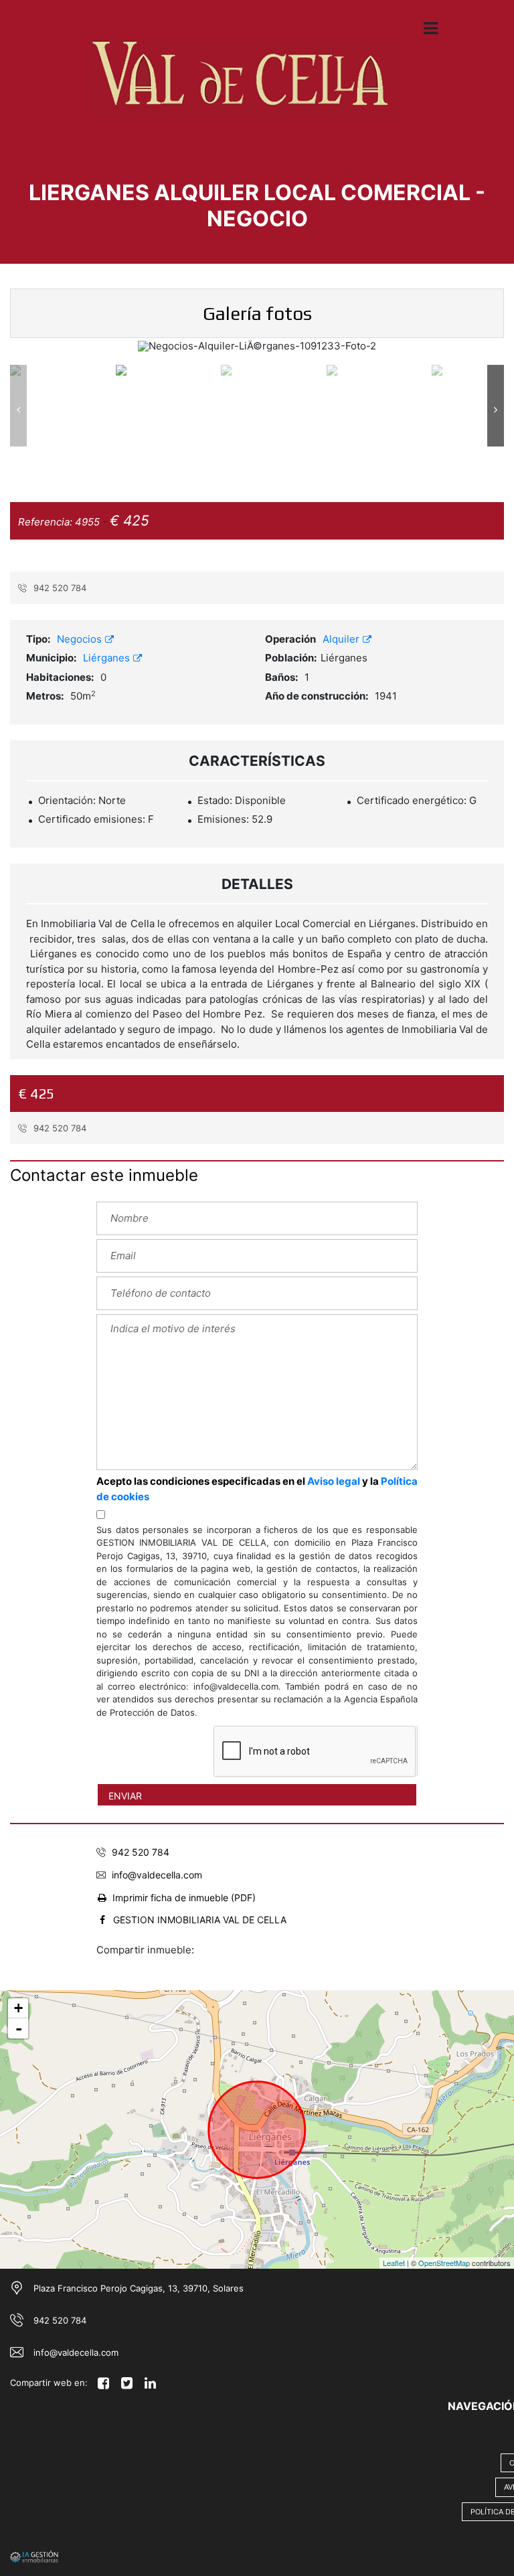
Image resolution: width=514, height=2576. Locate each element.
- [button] (19, 2028)
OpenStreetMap (444, 2263)
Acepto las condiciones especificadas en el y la (257, 1489)
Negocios (81, 639)
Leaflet (394, 2263)
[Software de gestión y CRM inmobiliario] (34, 2556)
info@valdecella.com (157, 1875)
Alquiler (342, 639)
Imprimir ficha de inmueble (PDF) (184, 1898)
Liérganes (108, 658)
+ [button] (18, 2008)
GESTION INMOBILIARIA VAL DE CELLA (200, 1920)
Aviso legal (334, 1481)
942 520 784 (59, 588)
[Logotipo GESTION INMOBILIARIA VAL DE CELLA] (244, 88)
